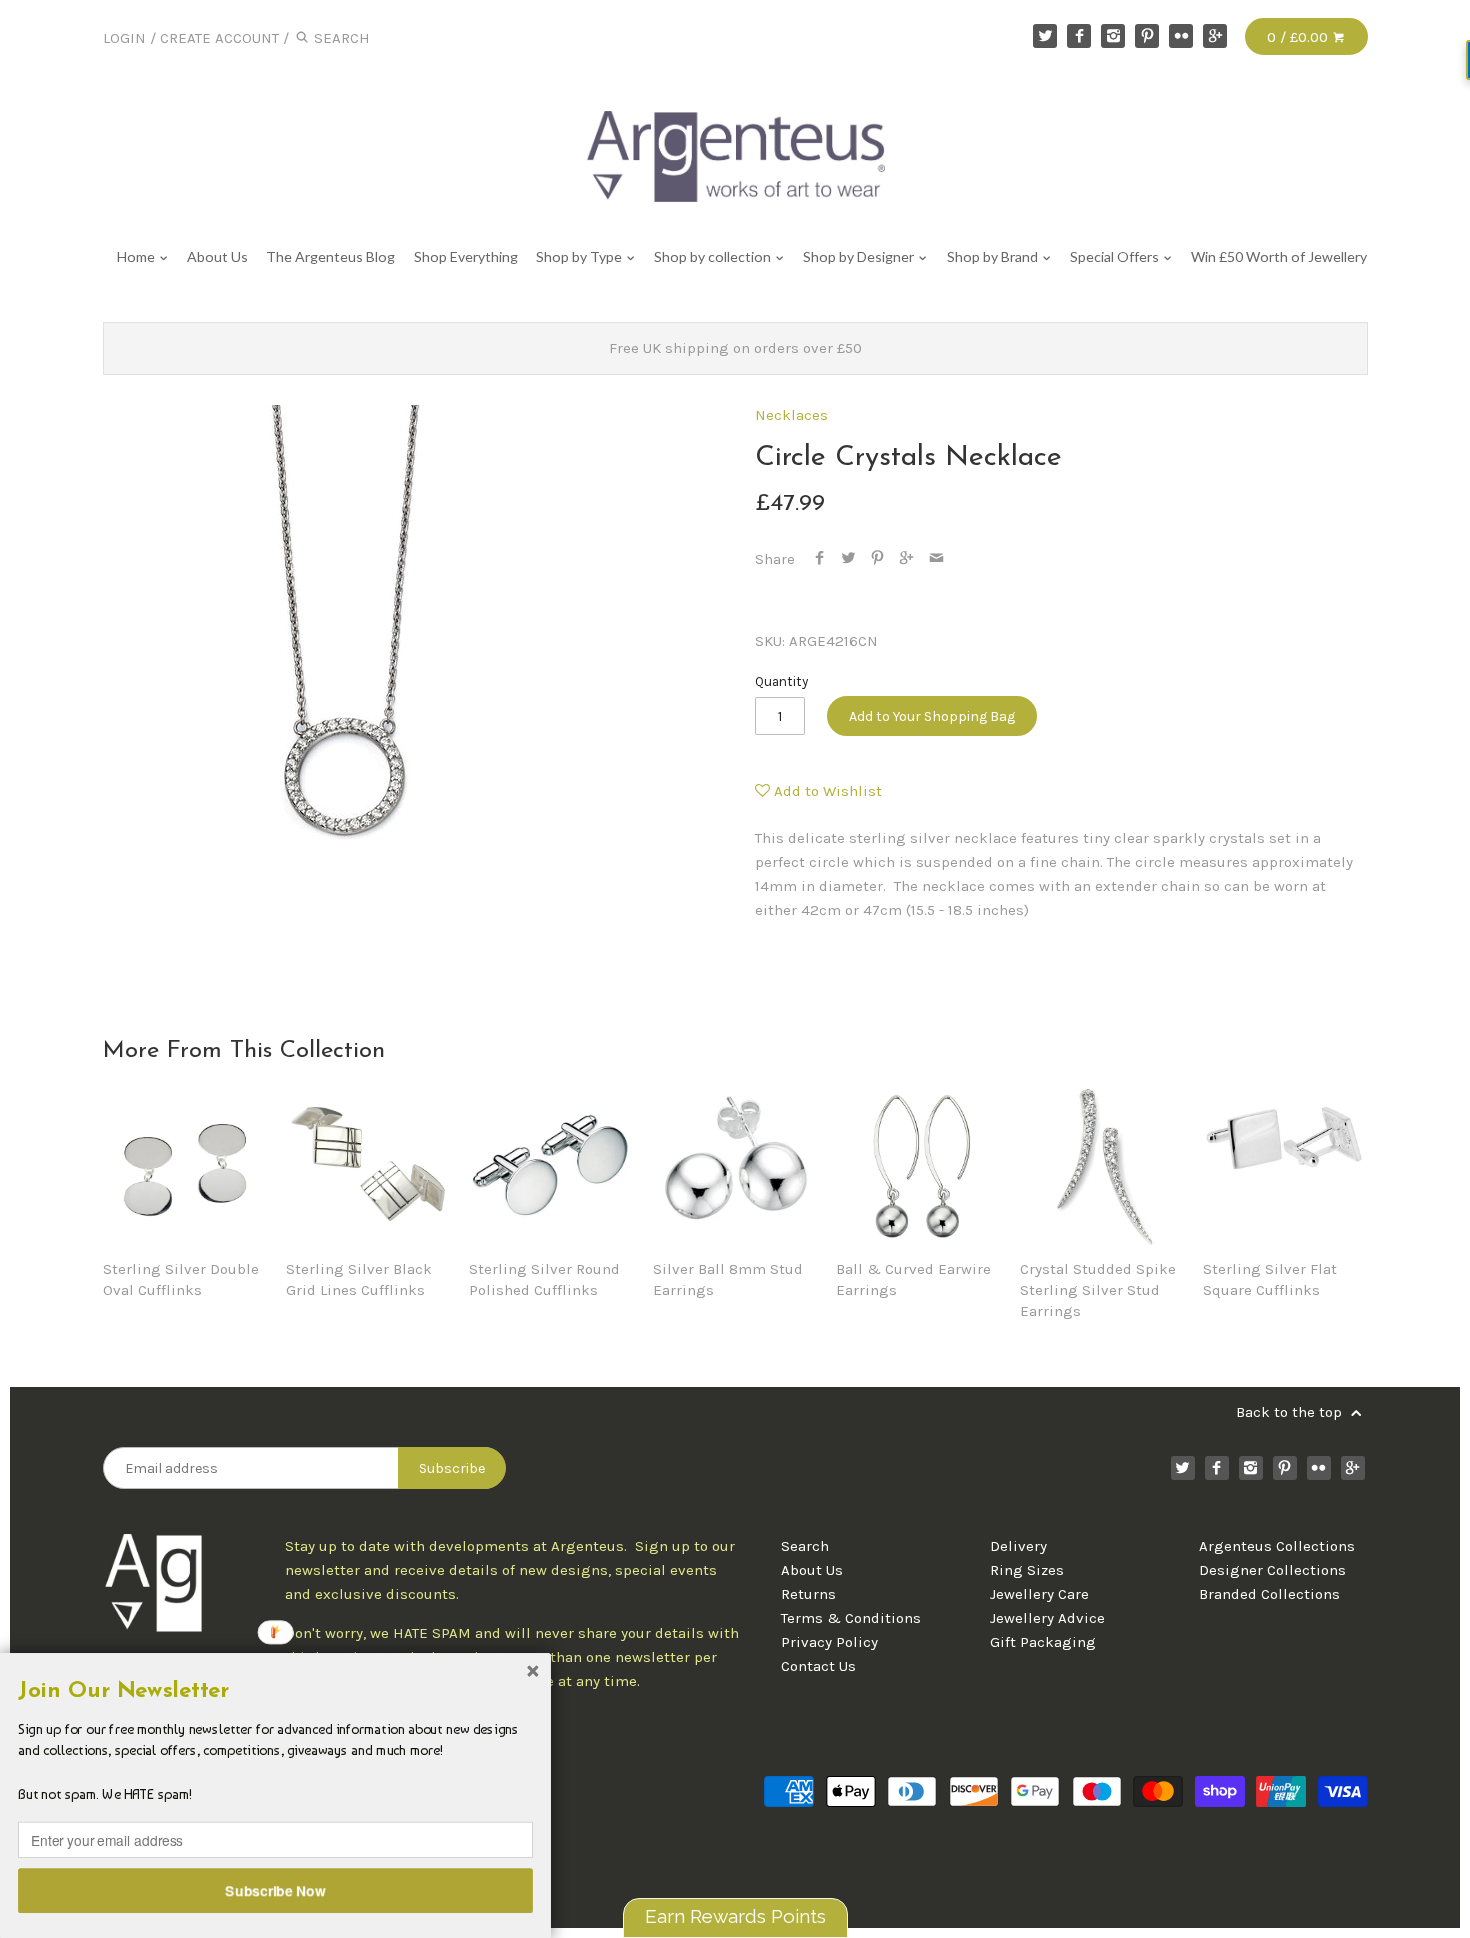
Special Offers (1116, 256)
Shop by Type (580, 256)
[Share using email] (936, 559)
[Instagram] (1113, 36)
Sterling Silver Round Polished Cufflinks (544, 1279)
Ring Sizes (1027, 1570)
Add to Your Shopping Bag (932, 716)
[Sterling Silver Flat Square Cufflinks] (1285, 1165)
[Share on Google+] (906, 559)
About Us (217, 256)
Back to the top (1291, 1412)
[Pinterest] (1147, 36)
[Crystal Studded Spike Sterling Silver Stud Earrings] (1102, 1165)
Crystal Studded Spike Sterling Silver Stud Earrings (1098, 1290)
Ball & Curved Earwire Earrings (913, 1279)
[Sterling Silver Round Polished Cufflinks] (551, 1165)
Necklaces (791, 415)
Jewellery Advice (1047, 1618)
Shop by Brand (994, 256)
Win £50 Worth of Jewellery (1279, 256)
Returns (808, 1594)
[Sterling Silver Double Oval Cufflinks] (185, 1165)
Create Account (219, 38)
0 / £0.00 (1299, 37)
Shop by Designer (860, 256)
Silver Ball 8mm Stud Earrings (728, 1279)
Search (805, 1546)
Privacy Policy (829, 1642)
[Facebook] (1079, 36)
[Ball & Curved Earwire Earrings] (918, 1165)
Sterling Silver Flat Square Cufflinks (1270, 1279)
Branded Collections (1269, 1594)
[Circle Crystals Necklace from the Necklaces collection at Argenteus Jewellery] (343, 645)
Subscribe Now (276, 1890)
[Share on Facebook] (819, 559)
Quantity (781, 681)
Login (124, 38)
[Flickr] (1181, 36)
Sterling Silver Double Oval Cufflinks (181, 1279)
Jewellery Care (1039, 1594)
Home (137, 256)
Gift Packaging (1043, 1642)
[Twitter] (1045, 36)
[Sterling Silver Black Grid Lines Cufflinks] (368, 1165)
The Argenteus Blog (330, 256)
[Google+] (1215, 36)
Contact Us (818, 1666)
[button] (275, 1691)
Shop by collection (714, 256)
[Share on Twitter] (848, 559)
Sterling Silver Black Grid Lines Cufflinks (359, 1279)
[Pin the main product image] (877, 559)
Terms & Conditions (851, 1618)
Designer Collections (1272, 1570)
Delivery (1018, 1546)
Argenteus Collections (1277, 1546)
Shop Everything (465, 256)
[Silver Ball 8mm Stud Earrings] (735, 1165)
